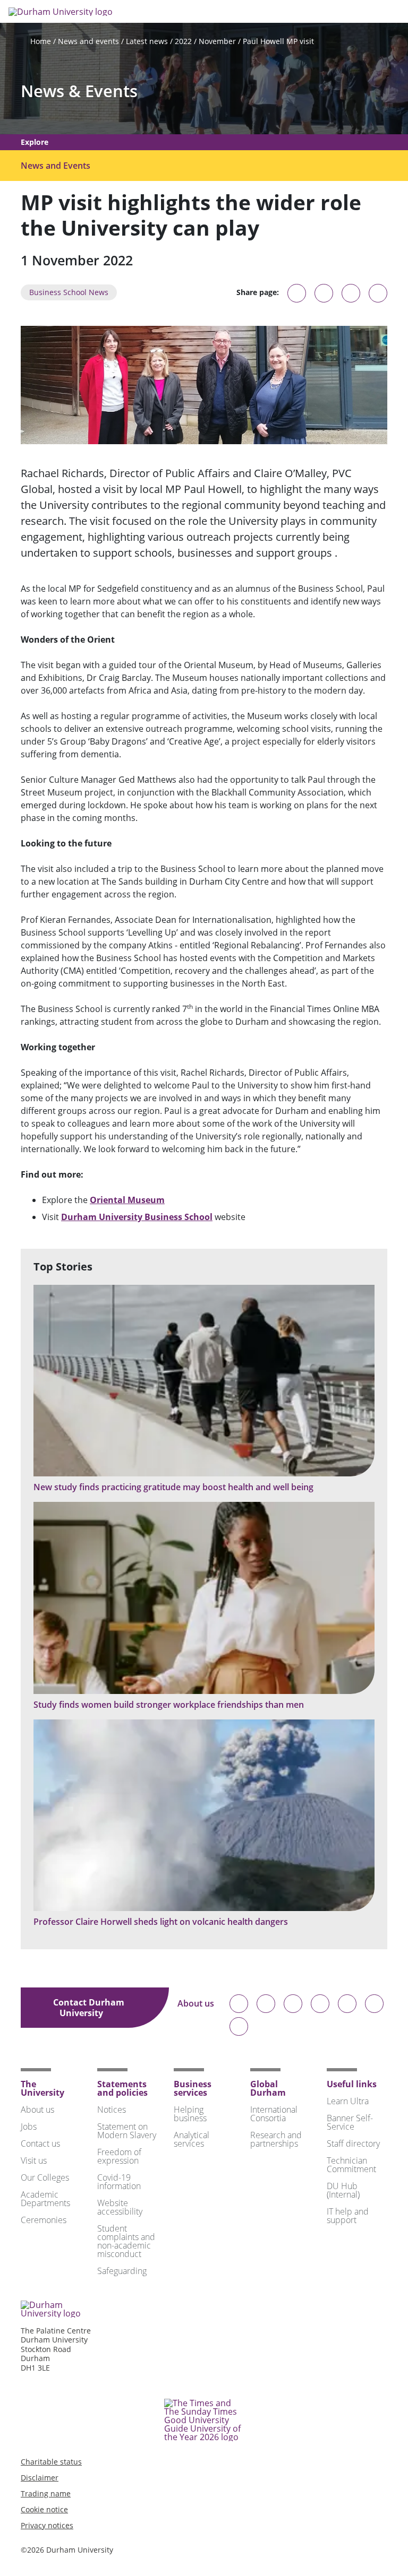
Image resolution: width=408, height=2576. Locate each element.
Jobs (29, 2127)
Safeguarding (122, 2271)
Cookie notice (44, 2509)
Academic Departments (45, 2199)
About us (196, 2004)
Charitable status (51, 2462)
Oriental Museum (127, 1200)
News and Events (56, 166)
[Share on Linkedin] (378, 293)
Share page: (258, 292)
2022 (183, 41)
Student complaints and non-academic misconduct (126, 2241)
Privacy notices (47, 2525)
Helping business (190, 2114)
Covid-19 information (119, 2182)
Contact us (40, 2143)
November (217, 41)
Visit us (34, 2160)
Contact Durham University (89, 2008)
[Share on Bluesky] (297, 298)
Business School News (69, 292)
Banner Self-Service (350, 2122)
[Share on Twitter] (324, 293)
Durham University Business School (137, 1217)
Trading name (46, 2493)
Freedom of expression (119, 2156)
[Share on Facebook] (351, 293)
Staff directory (353, 2143)
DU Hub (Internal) (343, 2190)
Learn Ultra (348, 2101)
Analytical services (192, 2139)
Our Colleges (45, 2177)
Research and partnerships (276, 2139)
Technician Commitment (351, 2165)
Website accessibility (120, 2207)
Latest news (147, 41)
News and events (88, 41)
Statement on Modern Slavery (127, 2131)
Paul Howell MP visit (278, 41)
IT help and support (348, 2216)
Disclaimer (40, 2478)
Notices (112, 2110)
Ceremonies (44, 2220)
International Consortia (274, 2114)
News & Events (79, 91)
